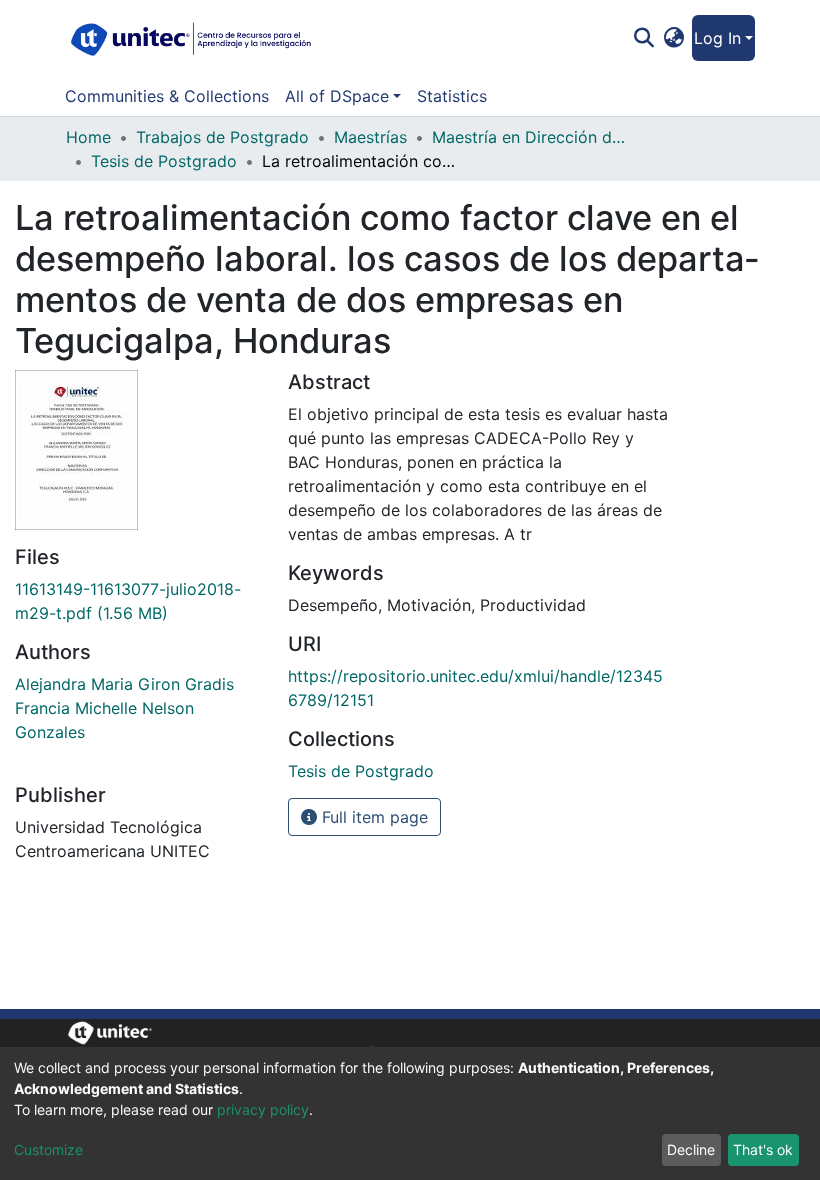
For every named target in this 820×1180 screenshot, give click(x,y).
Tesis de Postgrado (164, 161)
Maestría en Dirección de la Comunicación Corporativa (532, 137)
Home (88, 137)
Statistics (452, 96)
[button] (674, 38)
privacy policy (263, 1109)
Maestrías (370, 137)
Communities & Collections (167, 96)
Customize (48, 1149)
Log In (717, 38)
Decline (691, 1149)
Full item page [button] (372, 817)
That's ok (763, 1149)
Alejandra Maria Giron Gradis (124, 684)
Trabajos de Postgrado (222, 137)
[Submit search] (643, 38)
